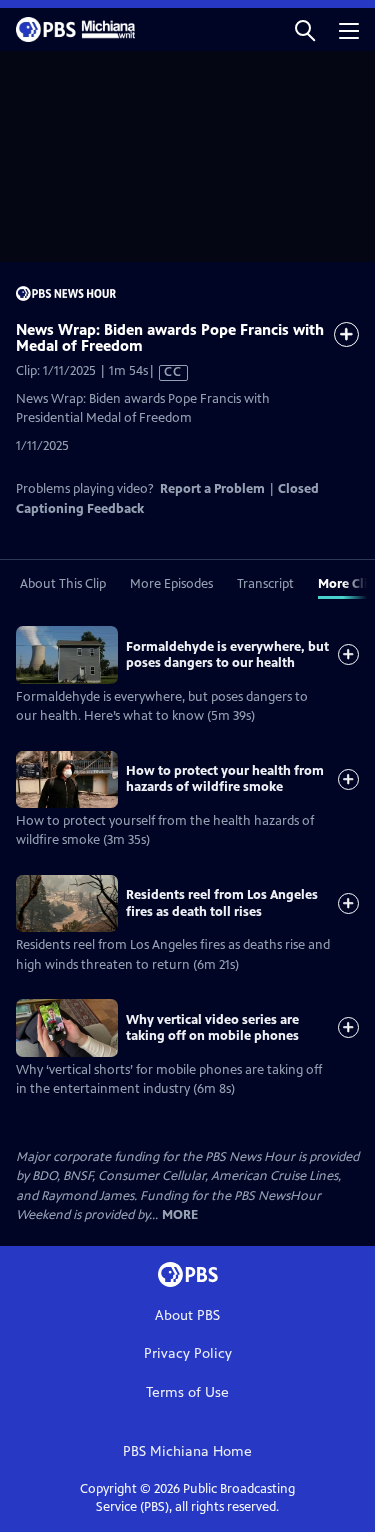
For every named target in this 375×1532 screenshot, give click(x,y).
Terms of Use (187, 1392)
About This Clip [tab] (63, 584)
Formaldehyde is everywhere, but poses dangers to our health (227, 655)
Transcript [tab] (265, 584)
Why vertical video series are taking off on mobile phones (212, 1028)
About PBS (187, 1315)
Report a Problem (212, 489)
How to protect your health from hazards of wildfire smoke (225, 779)
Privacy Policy (188, 1353)
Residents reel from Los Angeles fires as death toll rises (222, 903)
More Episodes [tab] (171, 584)
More (180, 1215)
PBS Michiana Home (187, 1451)
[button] (305, 29)
